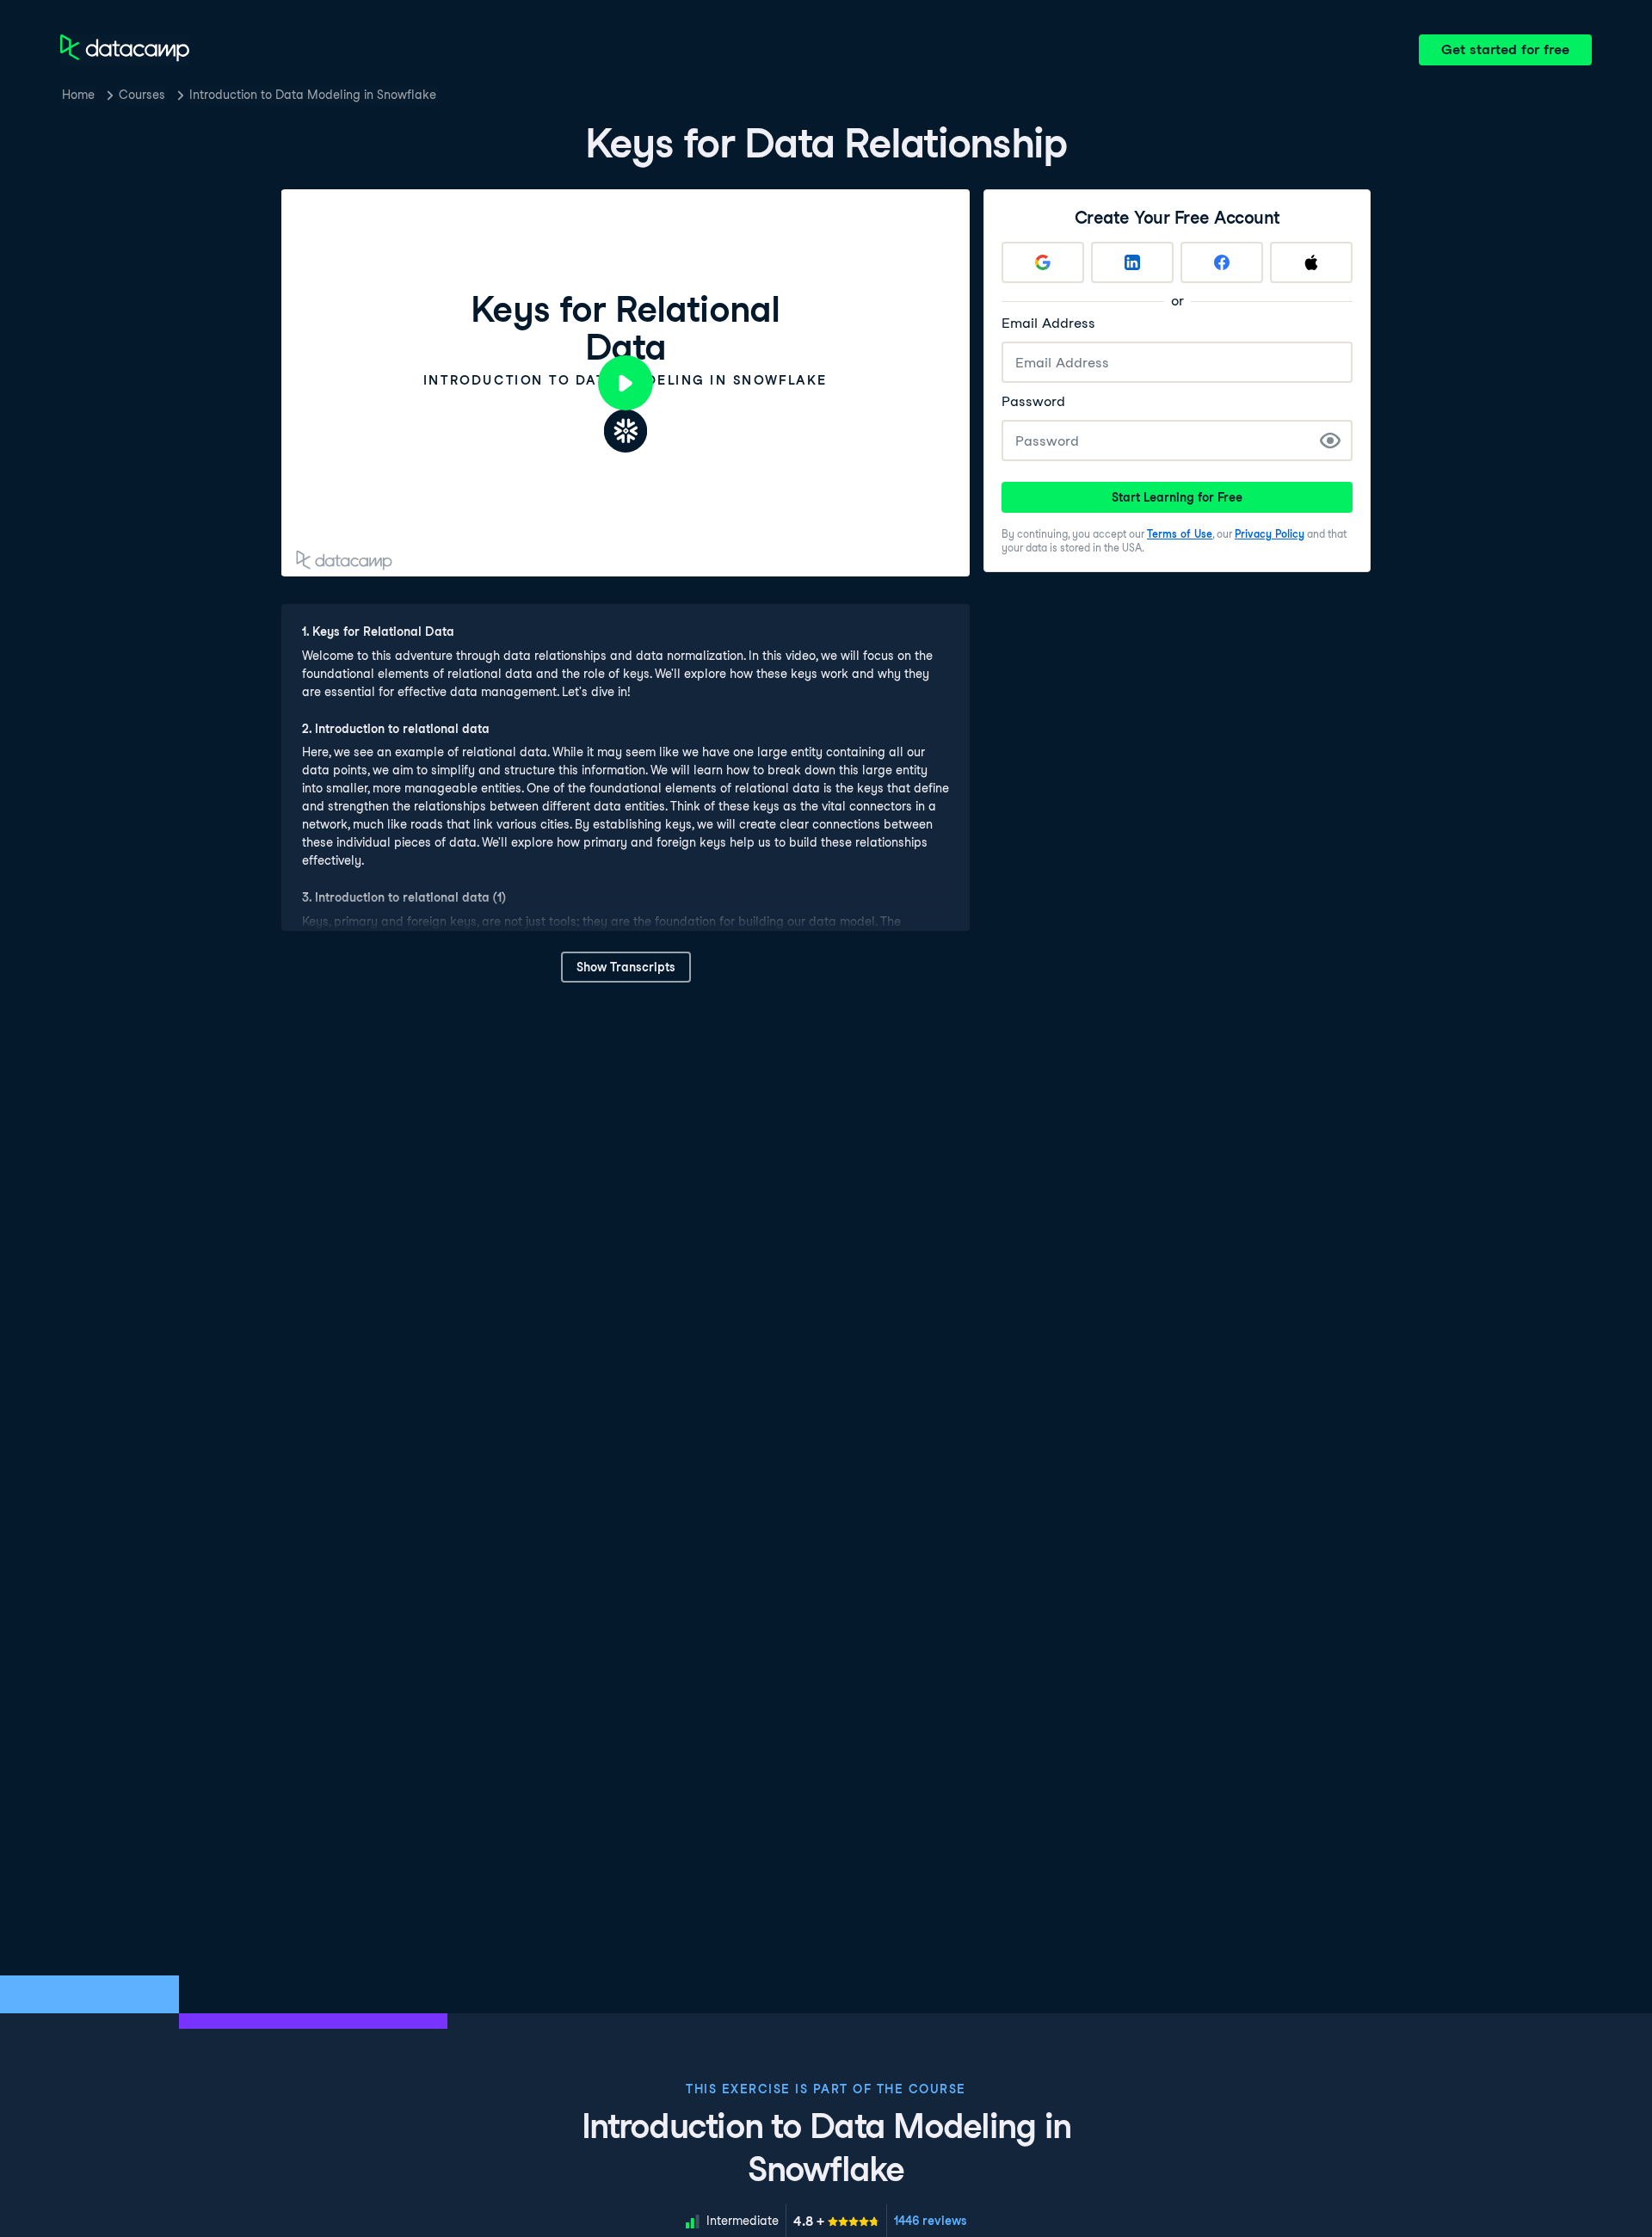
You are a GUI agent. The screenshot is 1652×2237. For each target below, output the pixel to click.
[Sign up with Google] (1043, 262)
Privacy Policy (1270, 534)
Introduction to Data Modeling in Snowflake (313, 95)
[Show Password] (1330, 441)
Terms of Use (1180, 534)
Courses (142, 95)
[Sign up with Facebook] (1222, 262)
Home (78, 95)
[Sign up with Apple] (1311, 262)
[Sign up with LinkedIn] (1132, 262)
